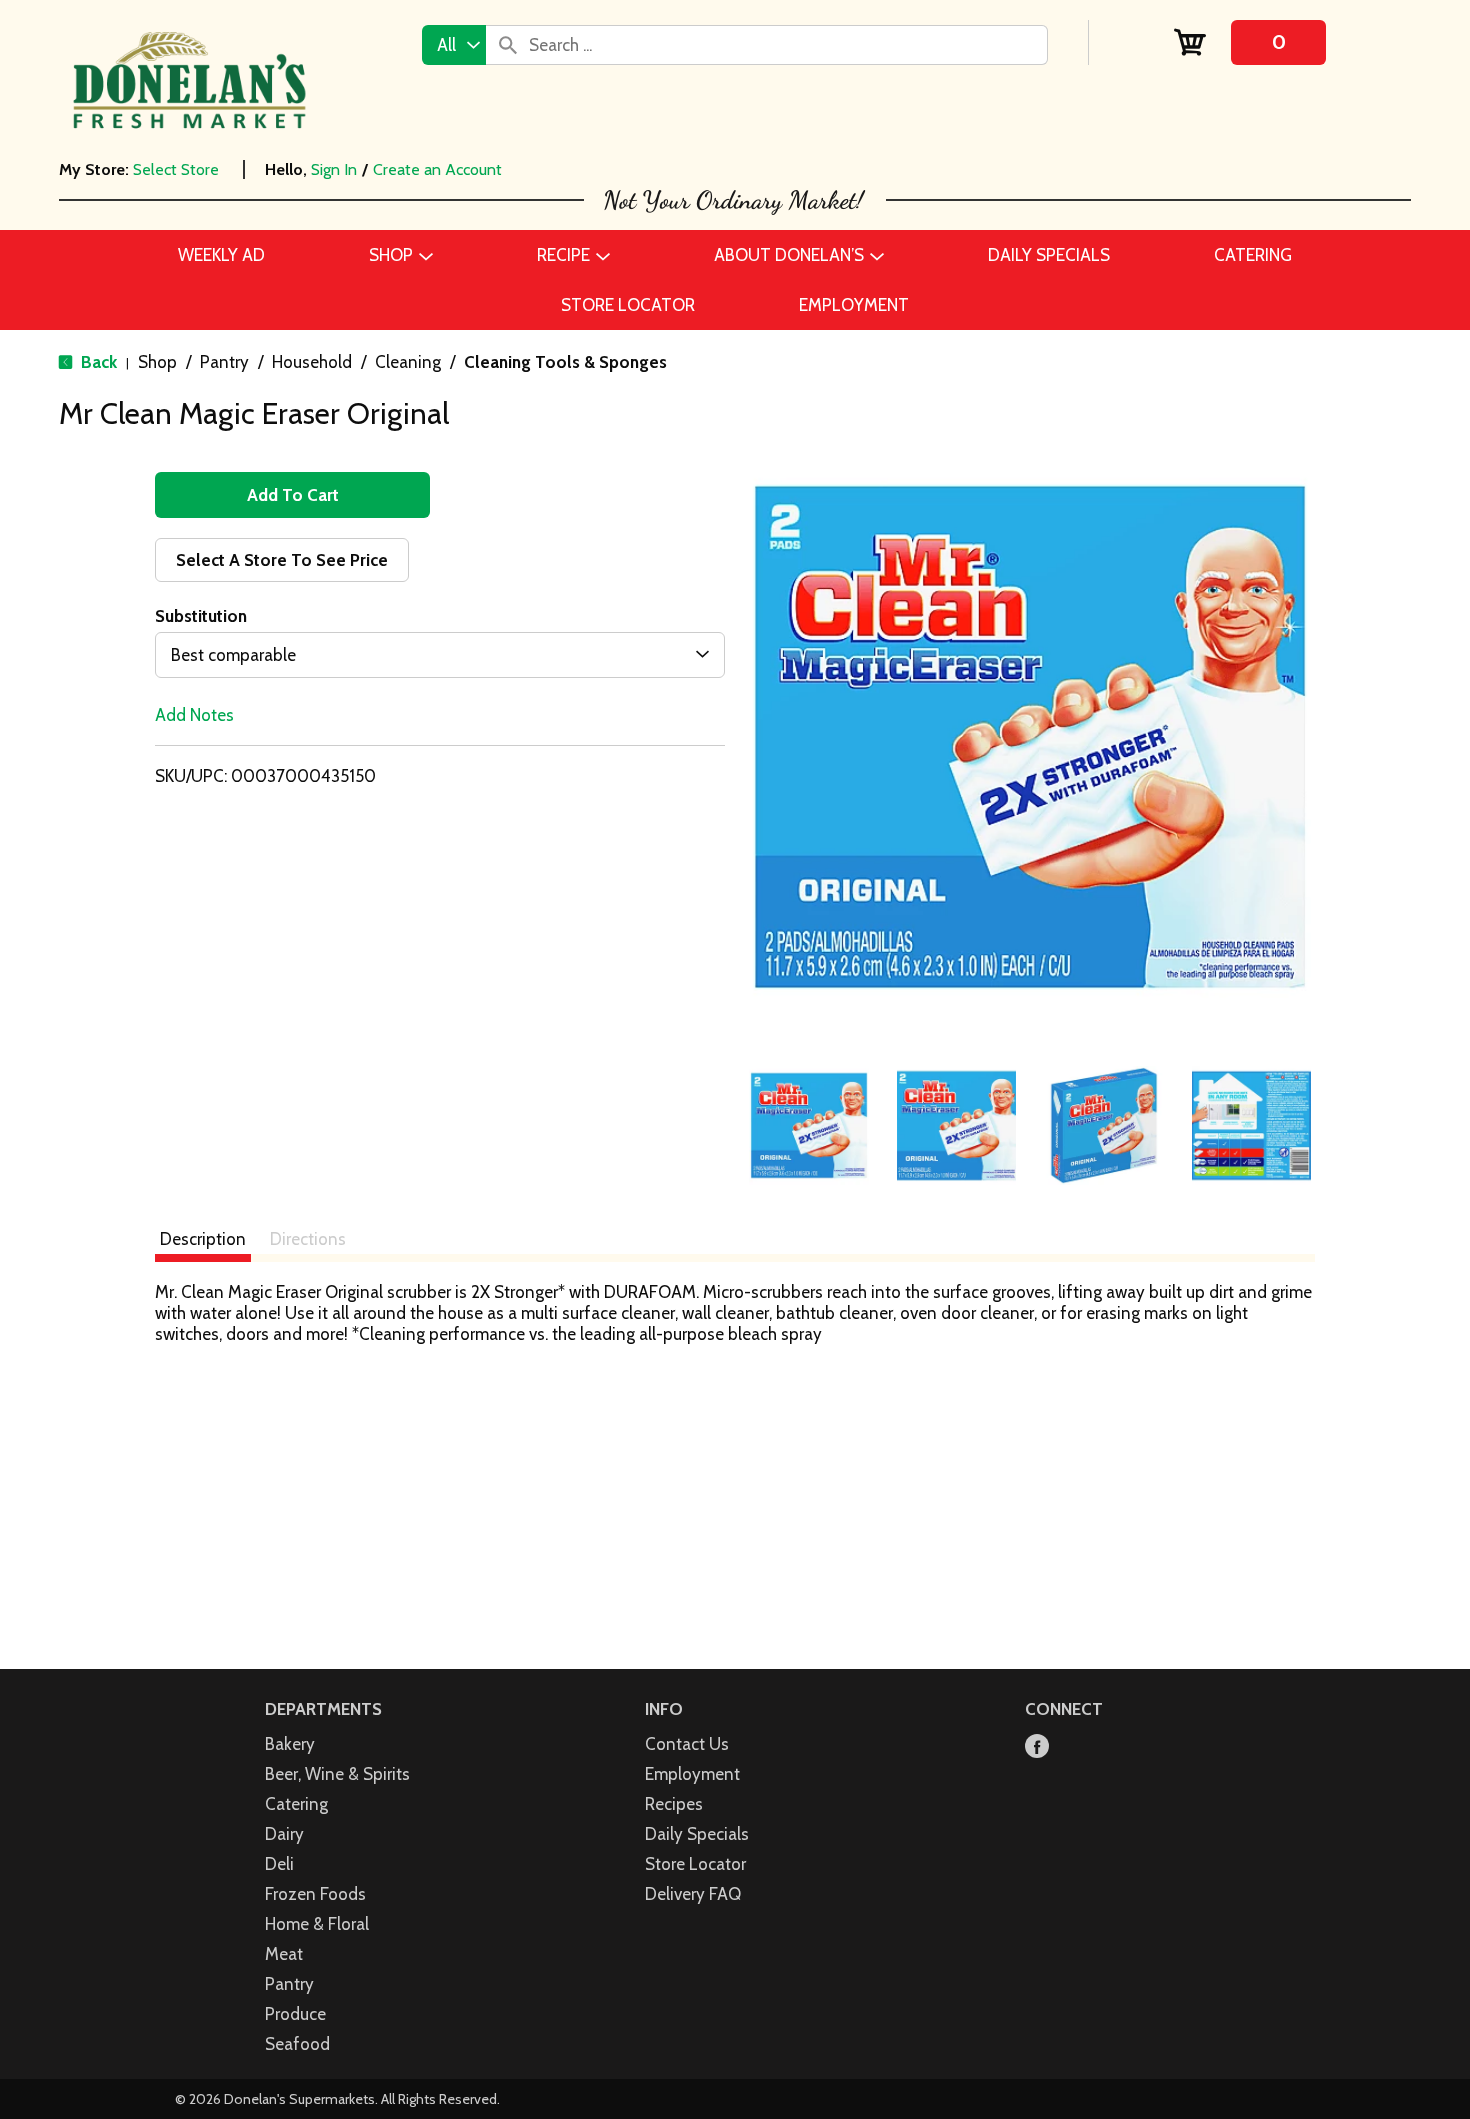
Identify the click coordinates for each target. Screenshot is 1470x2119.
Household (312, 362)
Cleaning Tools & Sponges (565, 362)
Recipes (674, 1804)
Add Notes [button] (194, 715)
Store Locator (695, 1864)
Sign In (334, 169)
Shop (157, 362)
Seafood (297, 2044)
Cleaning (408, 362)
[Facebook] (1037, 1747)
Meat (284, 1954)
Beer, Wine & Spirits (337, 1774)
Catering (296, 1804)
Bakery (290, 1744)
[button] (809, 1126)
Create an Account (437, 169)
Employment (692, 1774)
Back (97, 362)
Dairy (284, 1834)
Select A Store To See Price (282, 560)
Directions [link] (308, 1239)
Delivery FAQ (693, 1894)
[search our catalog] (508, 45)
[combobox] (454, 45)
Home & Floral (317, 1924)
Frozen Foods (315, 1894)
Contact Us (687, 1744)
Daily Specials (697, 1834)
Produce (295, 2014)
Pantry (224, 362)
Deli (279, 1864)
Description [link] (203, 1239)
